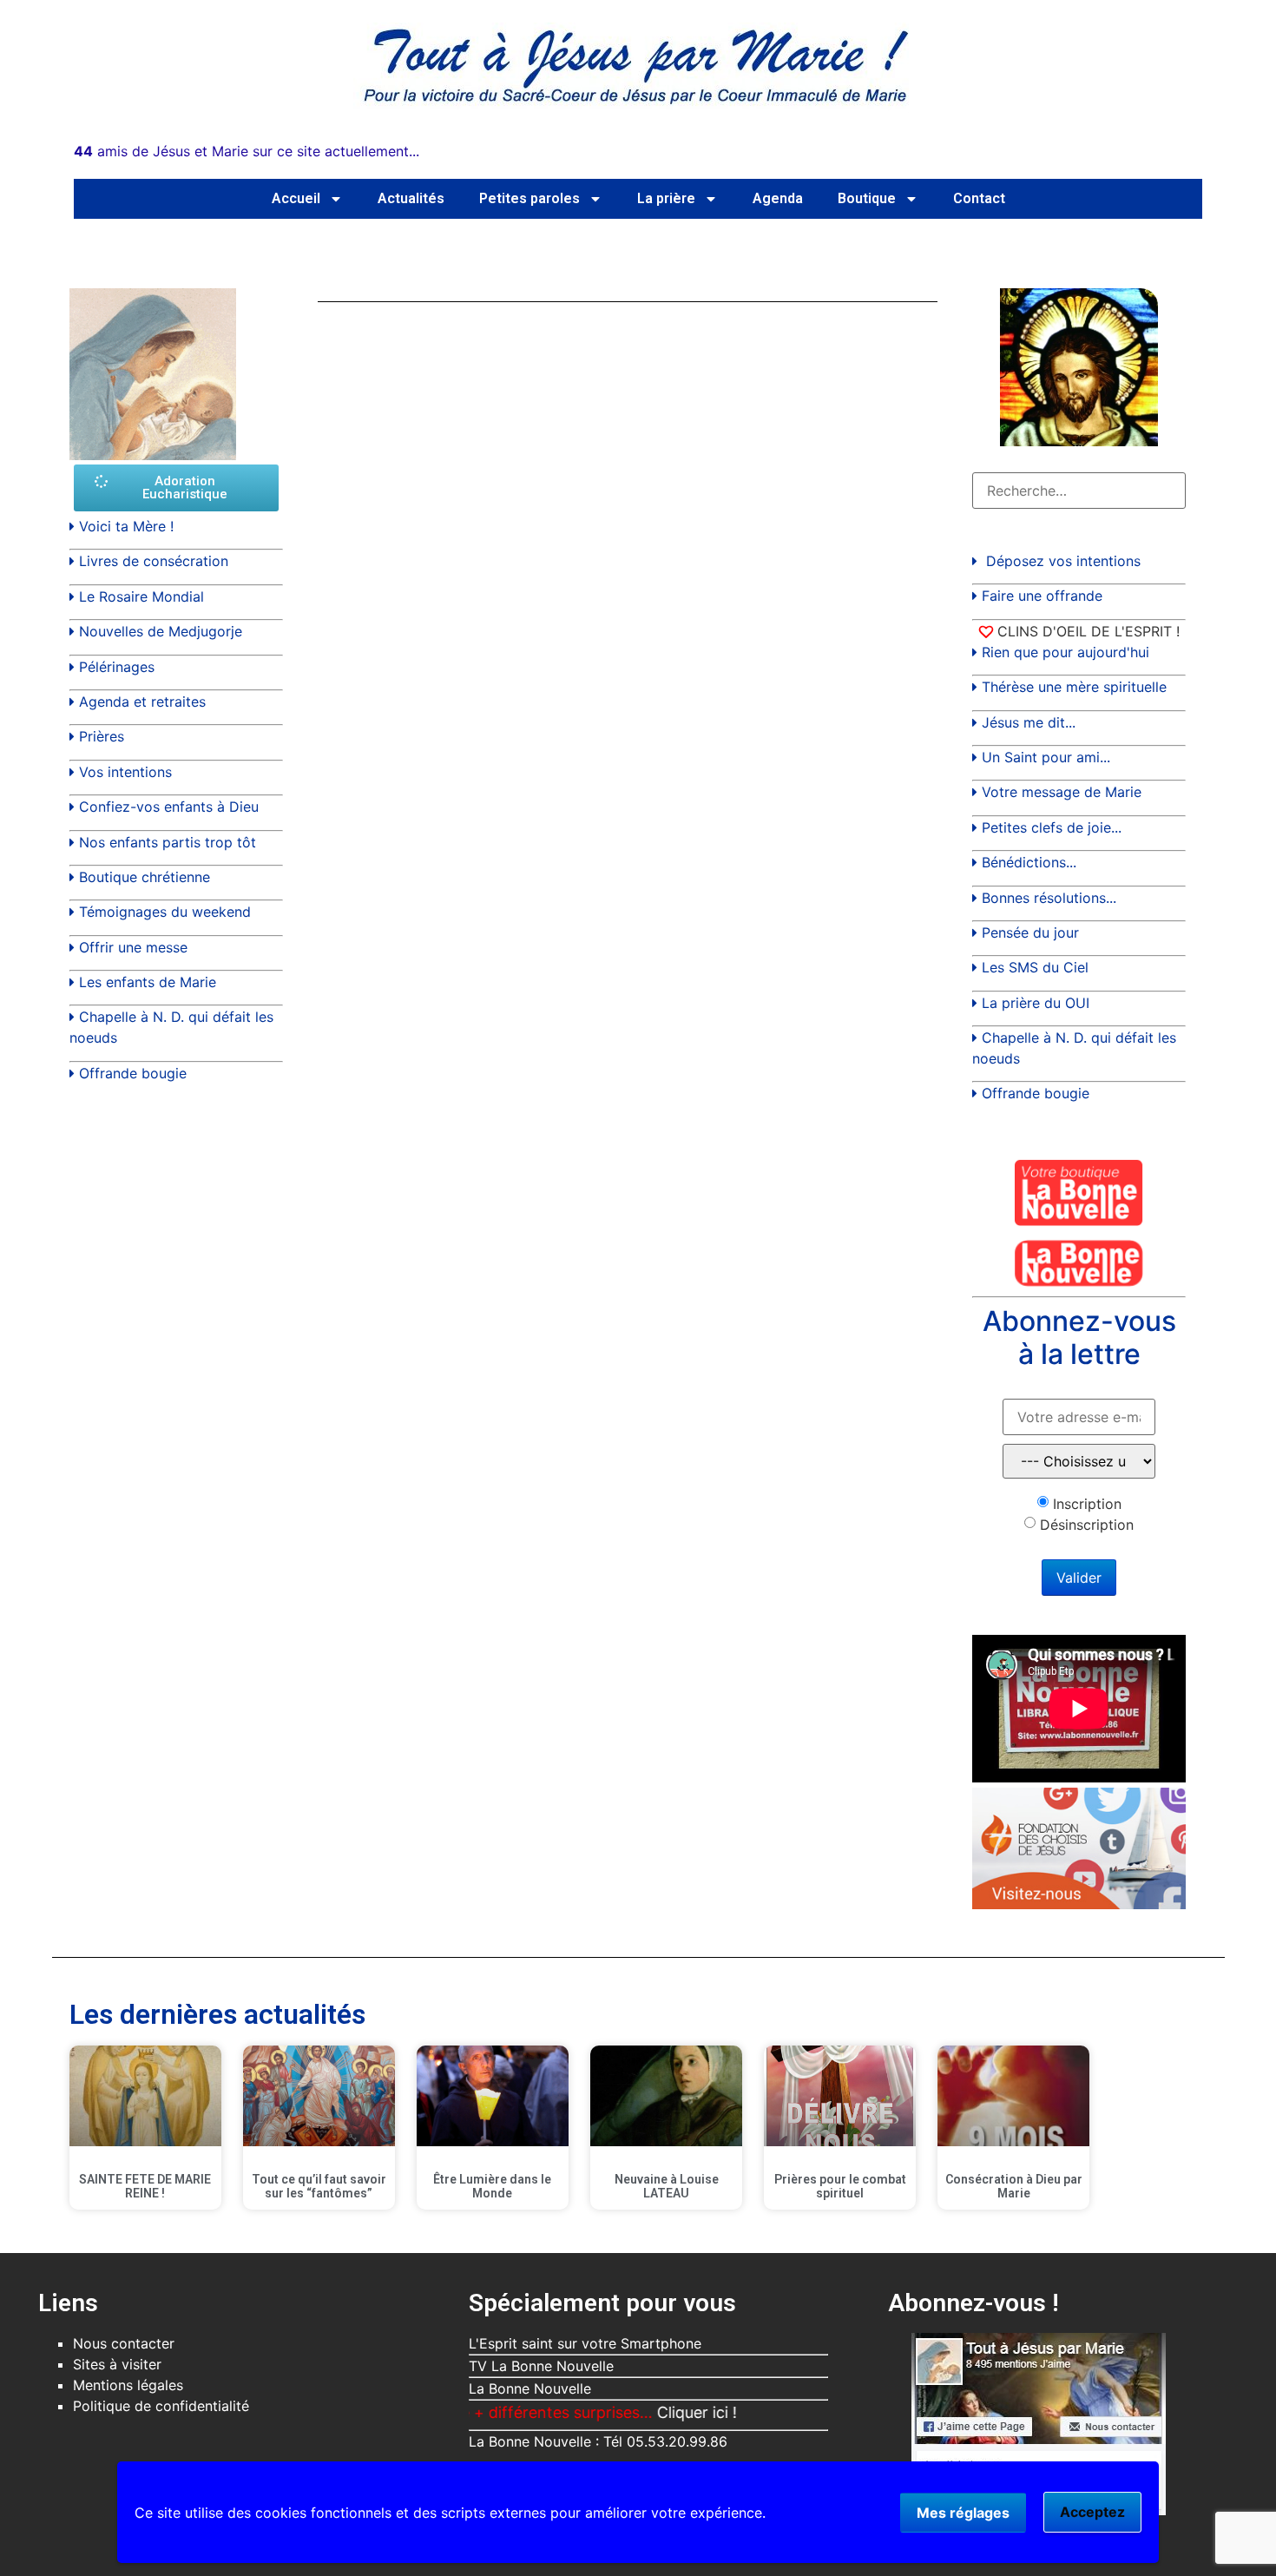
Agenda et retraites (142, 702)
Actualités (411, 198)
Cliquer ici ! (633, 2412)
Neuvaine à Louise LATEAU (667, 2187)
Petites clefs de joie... (1052, 827)
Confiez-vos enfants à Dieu (169, 807)
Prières (102, 736)
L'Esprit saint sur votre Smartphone (585, 2343)
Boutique (867, 198)
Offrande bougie (133, 1073)
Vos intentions (125, 772)
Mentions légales (128, 2385)
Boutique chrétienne (145, 877)
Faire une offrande (1042, 596)
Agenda (778, 198)
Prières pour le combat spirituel (840, 2187)
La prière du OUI (1036, 1003)
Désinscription (1087, 1525)
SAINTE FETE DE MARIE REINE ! (145, 2187)
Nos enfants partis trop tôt (168, 842)
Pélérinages (117, 667)
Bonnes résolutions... (1049, 898)
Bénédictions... (1029, 862)
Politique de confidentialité (161, 2406)
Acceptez (1092, 2512)
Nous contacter (124, 2343)
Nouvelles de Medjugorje (161, 631)
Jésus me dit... (1029, 722)
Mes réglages (963, 2513)
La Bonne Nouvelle (530, 2388)
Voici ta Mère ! (126, 526)
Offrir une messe (133, 947)
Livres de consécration (154, 561)
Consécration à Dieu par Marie (1014, 2187)
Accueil (296, 198)
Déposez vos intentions (1063, 561)
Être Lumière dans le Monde (492, 2187)
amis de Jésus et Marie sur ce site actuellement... (247, 151)
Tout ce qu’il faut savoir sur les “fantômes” (319, 2187)
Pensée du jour (1030, 932)
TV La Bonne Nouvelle (541, 2366)
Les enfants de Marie (148, 982)
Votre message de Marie (1062, 792)
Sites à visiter (117, 2364)
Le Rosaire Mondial (141, 596)
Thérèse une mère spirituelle (1074, 687)
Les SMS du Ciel (1035, 967)
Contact (979, 198)
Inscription (1087, 1504)
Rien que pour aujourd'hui (1066, 652)
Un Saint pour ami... (1046, 757)
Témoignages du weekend (165, 912)
